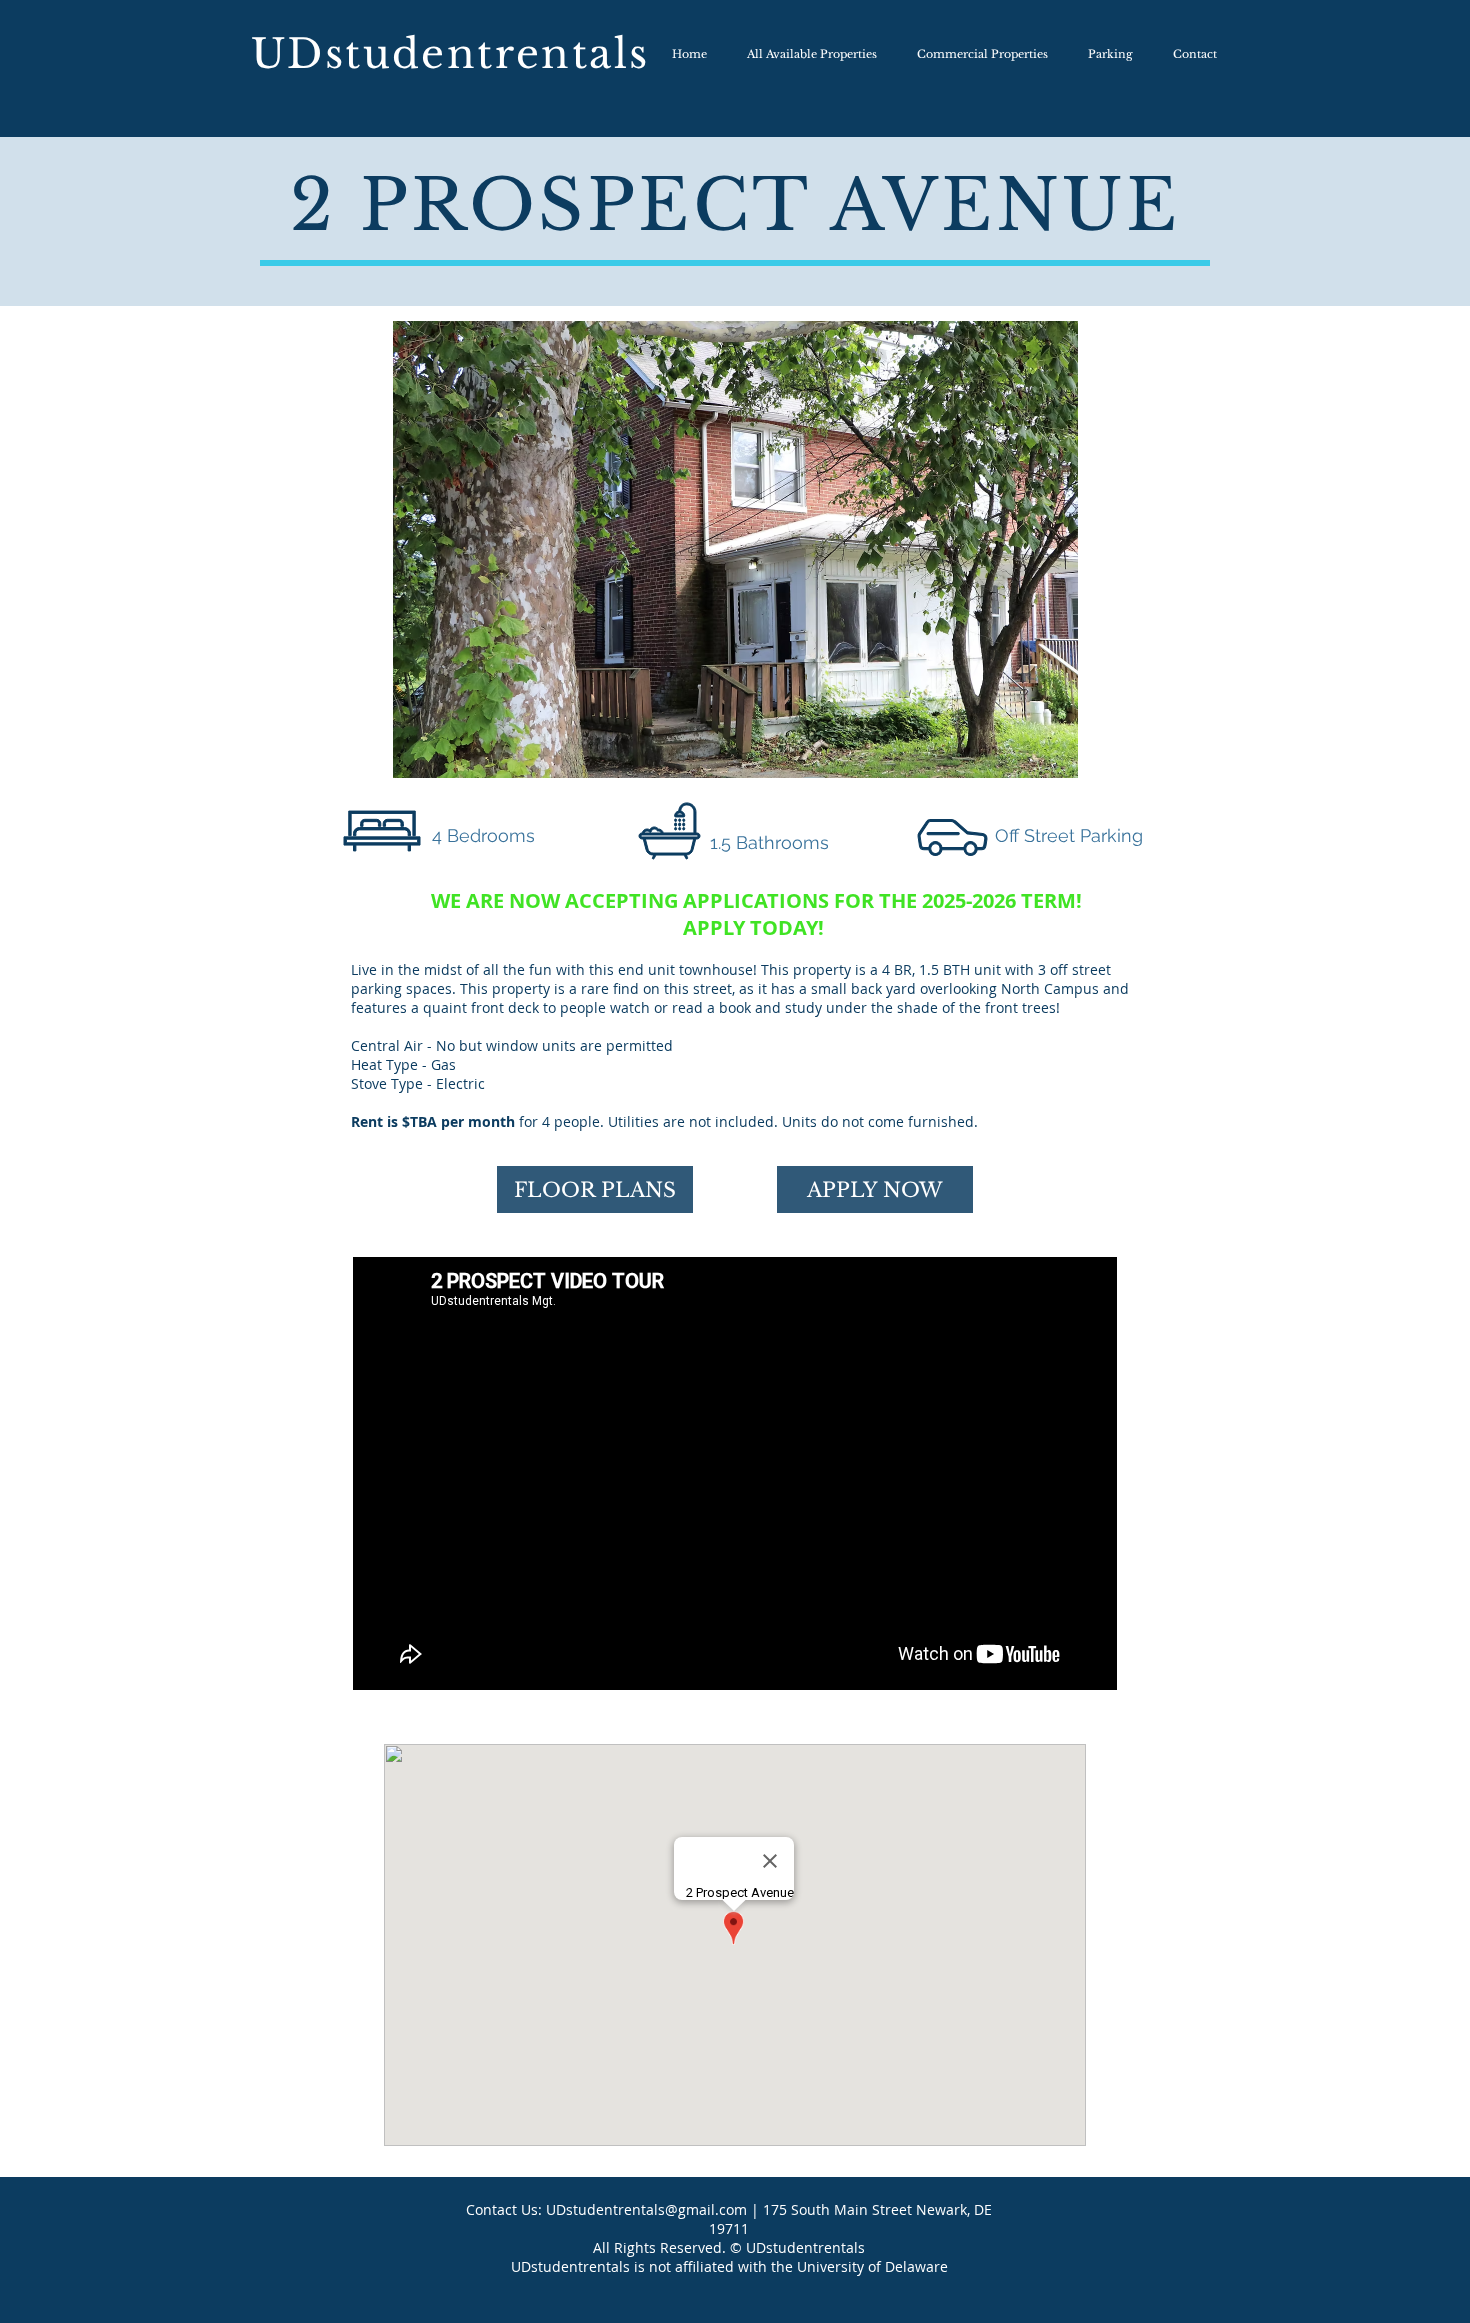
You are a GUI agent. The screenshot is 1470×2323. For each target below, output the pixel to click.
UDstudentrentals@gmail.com (646, 2209)
